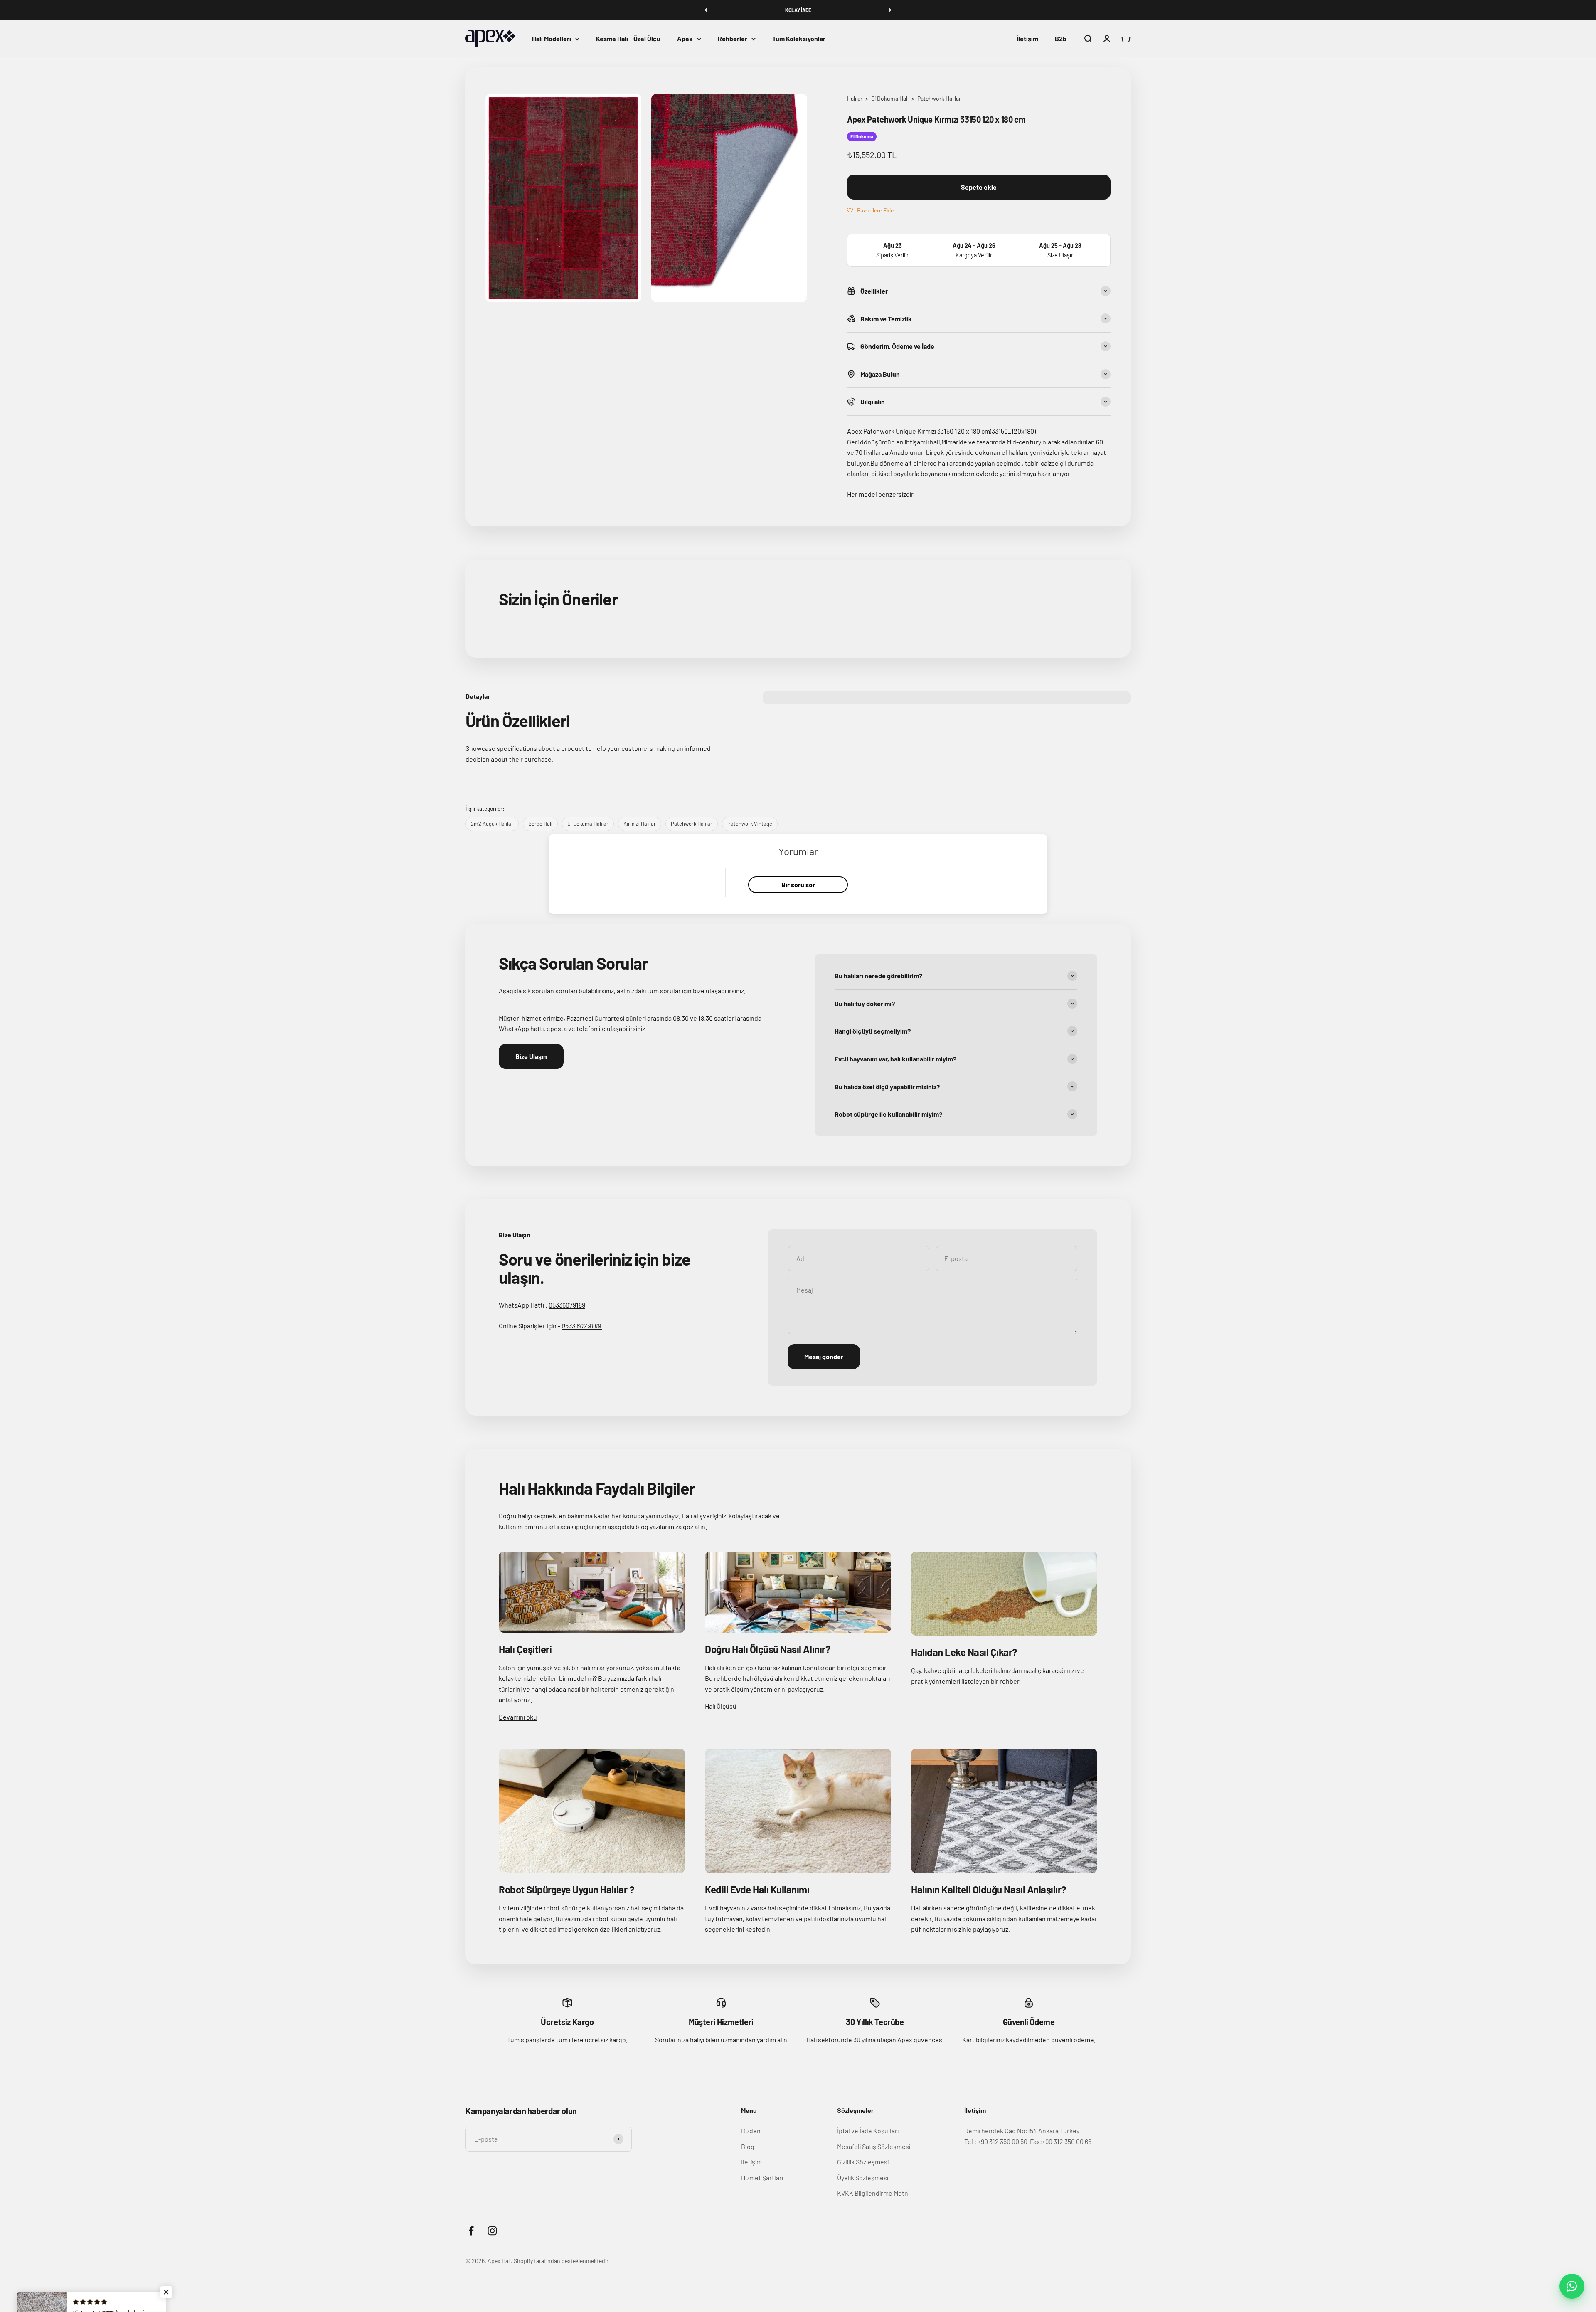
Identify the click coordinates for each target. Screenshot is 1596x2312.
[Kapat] (1572, 2173)
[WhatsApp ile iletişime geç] (1572, 2286)
